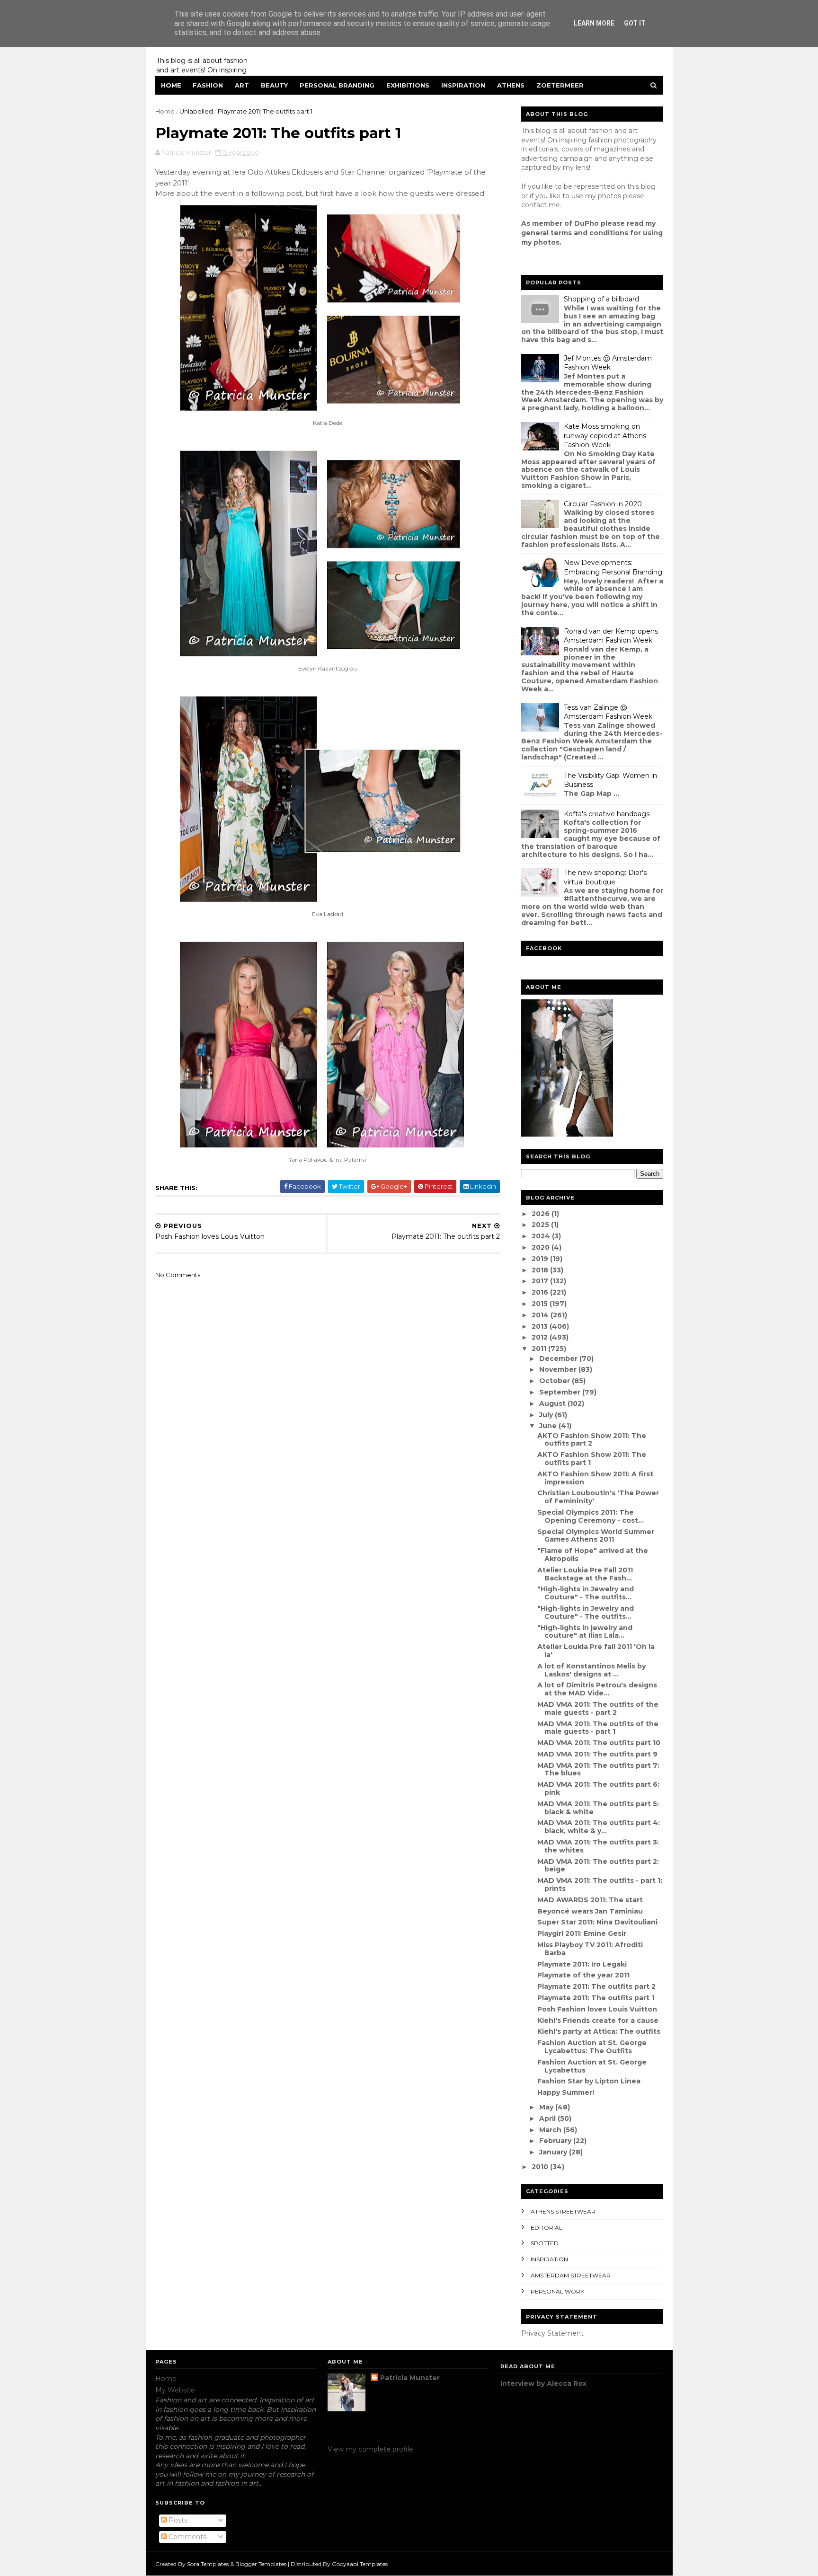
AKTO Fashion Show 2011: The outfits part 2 (592, 1440)
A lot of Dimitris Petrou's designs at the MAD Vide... (597, 1689)
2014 (541, 1315)
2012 (541, 1337)
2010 (541, 2167)
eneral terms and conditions (577, 233)
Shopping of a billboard (601, 299)
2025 (541, 1225)
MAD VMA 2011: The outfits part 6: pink (598, 1788)
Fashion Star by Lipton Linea (589, 2081)
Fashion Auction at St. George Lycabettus (592, 2066)
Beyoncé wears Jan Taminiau (590, 1911)
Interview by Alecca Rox (543, 2383)
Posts (177, 2520)
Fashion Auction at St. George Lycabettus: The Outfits (592, 2047)
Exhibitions (408, 85)
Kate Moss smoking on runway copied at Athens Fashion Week (605, 436)
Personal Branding (337, 85)
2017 (541, 1281)
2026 (542, 1214)
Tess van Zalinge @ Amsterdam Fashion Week (608, 712)
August (553, 1403)
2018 (541, 1270)
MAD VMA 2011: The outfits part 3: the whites (598, 1846)
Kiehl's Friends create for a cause (598, 2020)
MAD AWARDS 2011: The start (590, 1900)
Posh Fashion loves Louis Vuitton (597, 2009)
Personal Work (557, 2291)
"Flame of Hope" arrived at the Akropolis (593, 1555)
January (554, 2152)
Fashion (208, 85)
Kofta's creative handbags (607, 814)
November (559, 1369)
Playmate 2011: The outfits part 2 (596, 1986)
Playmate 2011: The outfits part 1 (596, 1998)
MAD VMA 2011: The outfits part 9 (597, 1754)
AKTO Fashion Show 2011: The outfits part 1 (592, 1459)
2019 (541, 1259)
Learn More (594, 23)
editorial (547, 2228)
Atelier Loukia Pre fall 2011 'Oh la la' (596, 1651)
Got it (635, 23)
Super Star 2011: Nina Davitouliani (597, 1922)
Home (171, 85)
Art (242, 85)
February (556, 2141)
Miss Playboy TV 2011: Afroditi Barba (590, 1949)
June (549, 1426)
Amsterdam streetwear (571, 2275)
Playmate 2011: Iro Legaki (582, 1964)
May (547, 2107)
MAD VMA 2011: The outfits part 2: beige (598, 1866)
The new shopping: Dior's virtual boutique (605, 877)
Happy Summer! (566, 2092)
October (556, 1381)
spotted (545, 2243)
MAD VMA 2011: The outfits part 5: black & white (598, 1808)
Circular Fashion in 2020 (603, 504)
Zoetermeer (560, 85)
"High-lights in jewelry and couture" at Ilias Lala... (585, 1632)
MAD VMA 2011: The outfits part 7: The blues (598, 1769)
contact (534, 205)
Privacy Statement (552, 2333)
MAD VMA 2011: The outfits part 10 (599, 1743)
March (551, 2130)
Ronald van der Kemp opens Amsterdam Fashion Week (611, 636)
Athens (511, 85)
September (561, 1392)
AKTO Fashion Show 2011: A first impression (595, 1478)
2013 (541, 1326)
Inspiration (463, 85)
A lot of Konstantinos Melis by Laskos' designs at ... (591, 1670)
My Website (175, 2390)
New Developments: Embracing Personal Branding (613, 567)
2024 (542, 1236)
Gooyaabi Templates (360, 2564)
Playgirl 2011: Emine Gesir (582, 1933)
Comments (187, 2537)
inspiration (549, 2259)
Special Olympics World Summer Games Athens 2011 (596, 1536)
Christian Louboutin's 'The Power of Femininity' (598, 1497)
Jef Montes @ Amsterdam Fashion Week (608, 363)
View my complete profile (370, 2449)
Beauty (274, 85)
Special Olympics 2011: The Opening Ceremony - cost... (591, 1516)
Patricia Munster (410, 2378)
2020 (542, 1247)
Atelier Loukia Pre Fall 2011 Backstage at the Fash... (585, 1574)
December (559, 1359)
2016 (541, 1292)
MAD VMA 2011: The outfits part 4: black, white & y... (599, 1827)
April (548, 2118)
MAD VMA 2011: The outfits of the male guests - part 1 (598, 1728)
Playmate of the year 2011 (583, 1975)
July (547, 1415)
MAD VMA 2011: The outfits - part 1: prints (600, 1884)
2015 (541, 1304)
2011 (540, 1349)
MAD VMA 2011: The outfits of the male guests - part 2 (598, 1708)
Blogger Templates (261, 2564)
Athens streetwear (563, 2211)
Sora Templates (208, 2564)
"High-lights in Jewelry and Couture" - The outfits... (586, 1593)
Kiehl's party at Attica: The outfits (599, 2031)
